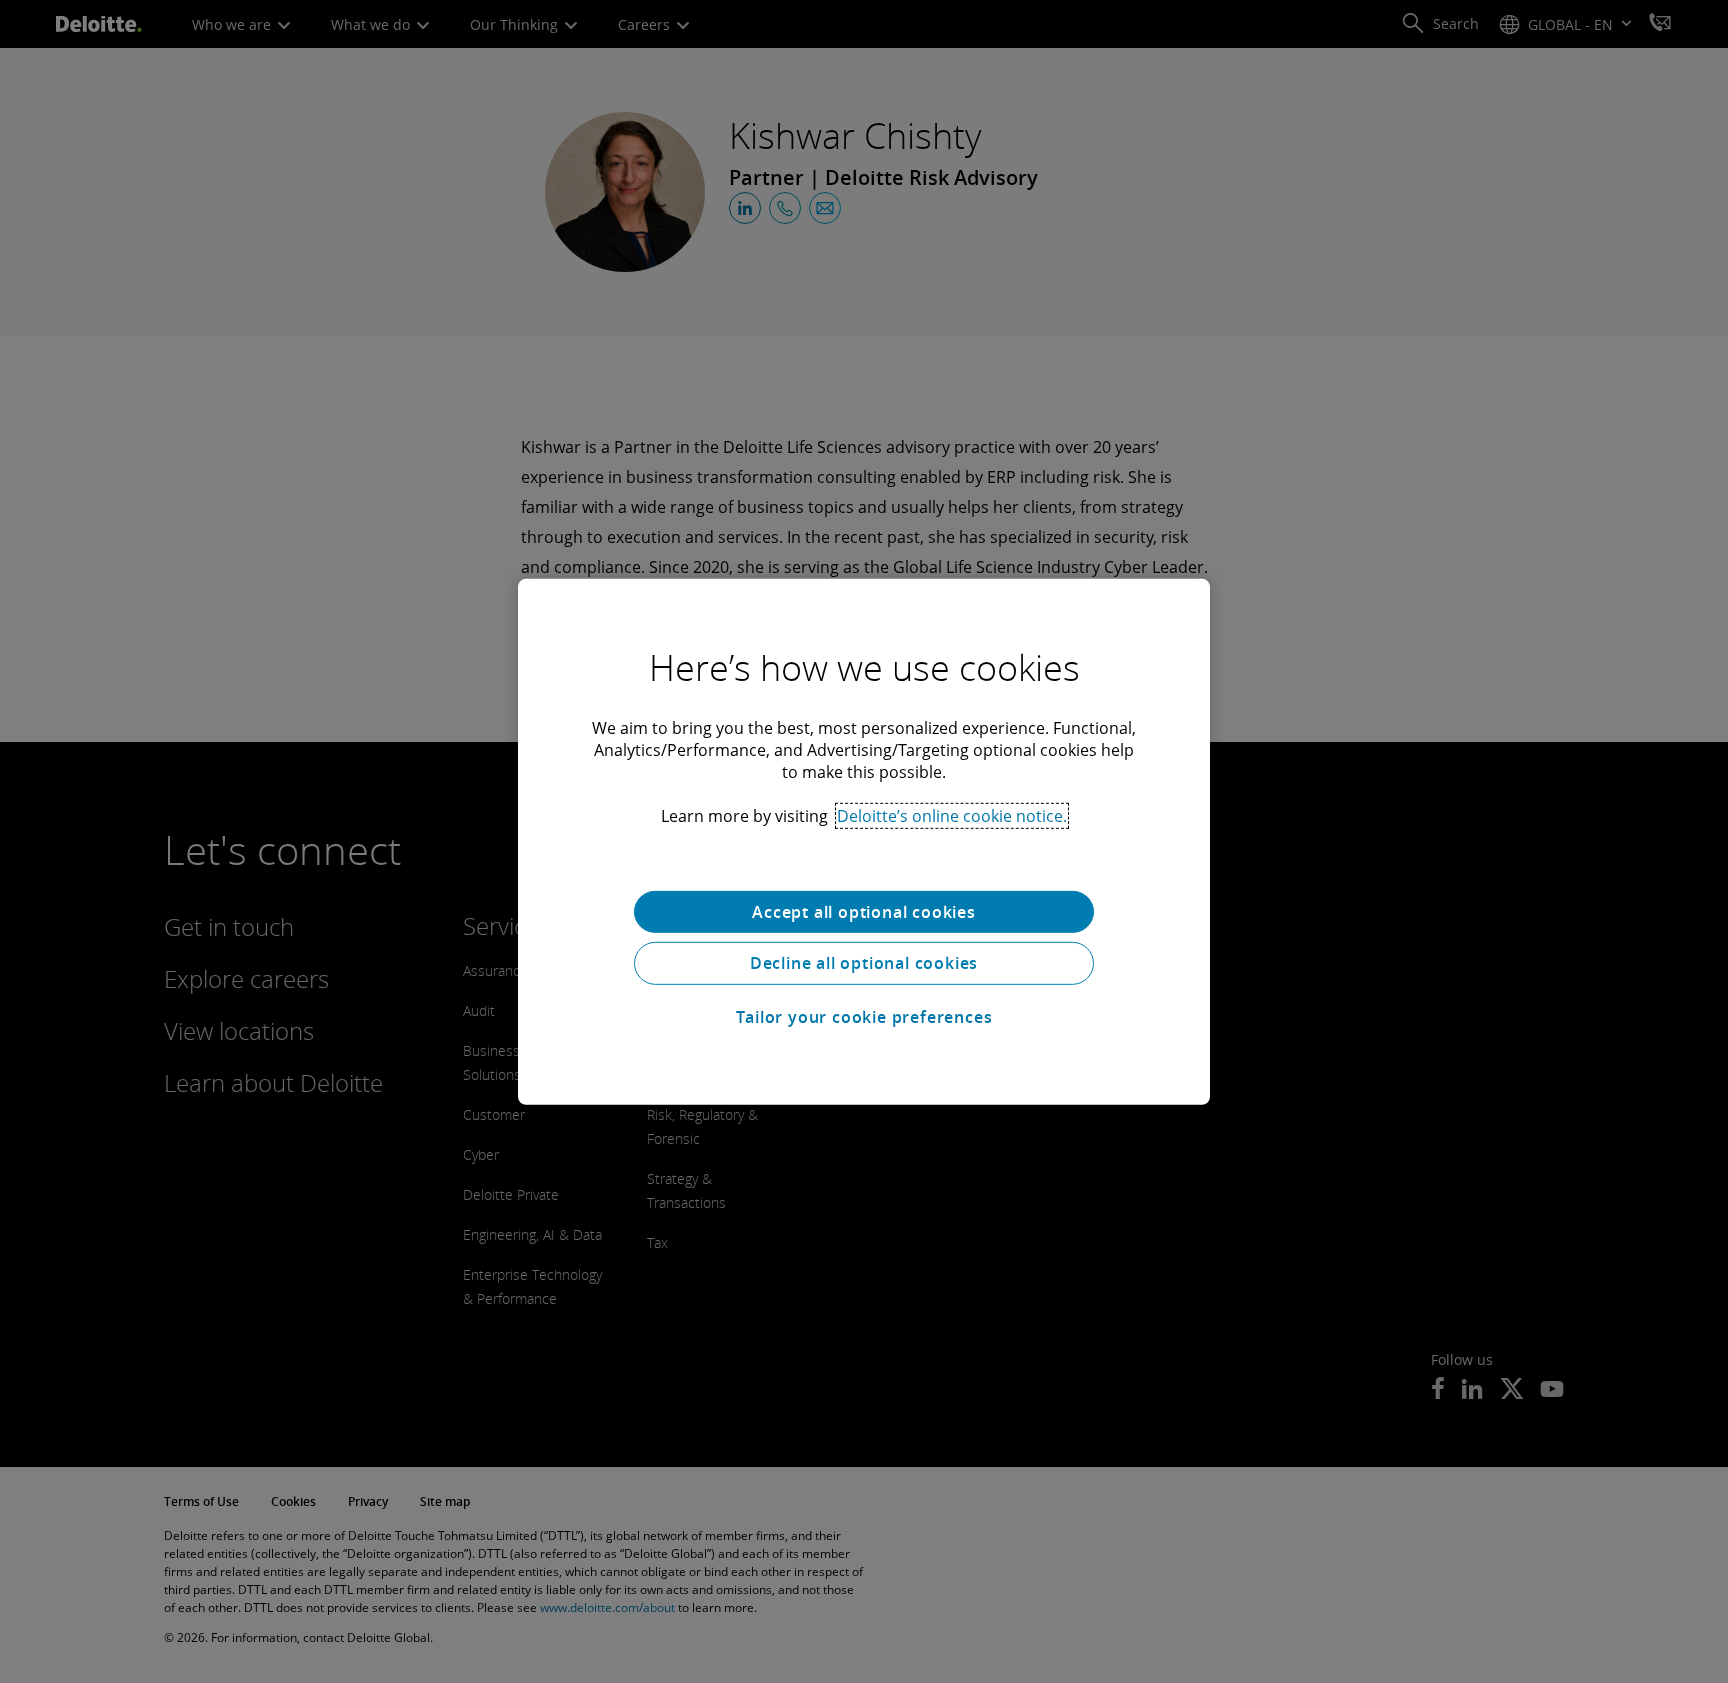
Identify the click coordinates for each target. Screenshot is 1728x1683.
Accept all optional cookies (864, 911)
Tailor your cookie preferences (864, 1017)
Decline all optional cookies (864, 963)
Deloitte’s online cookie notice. (952, 815)
